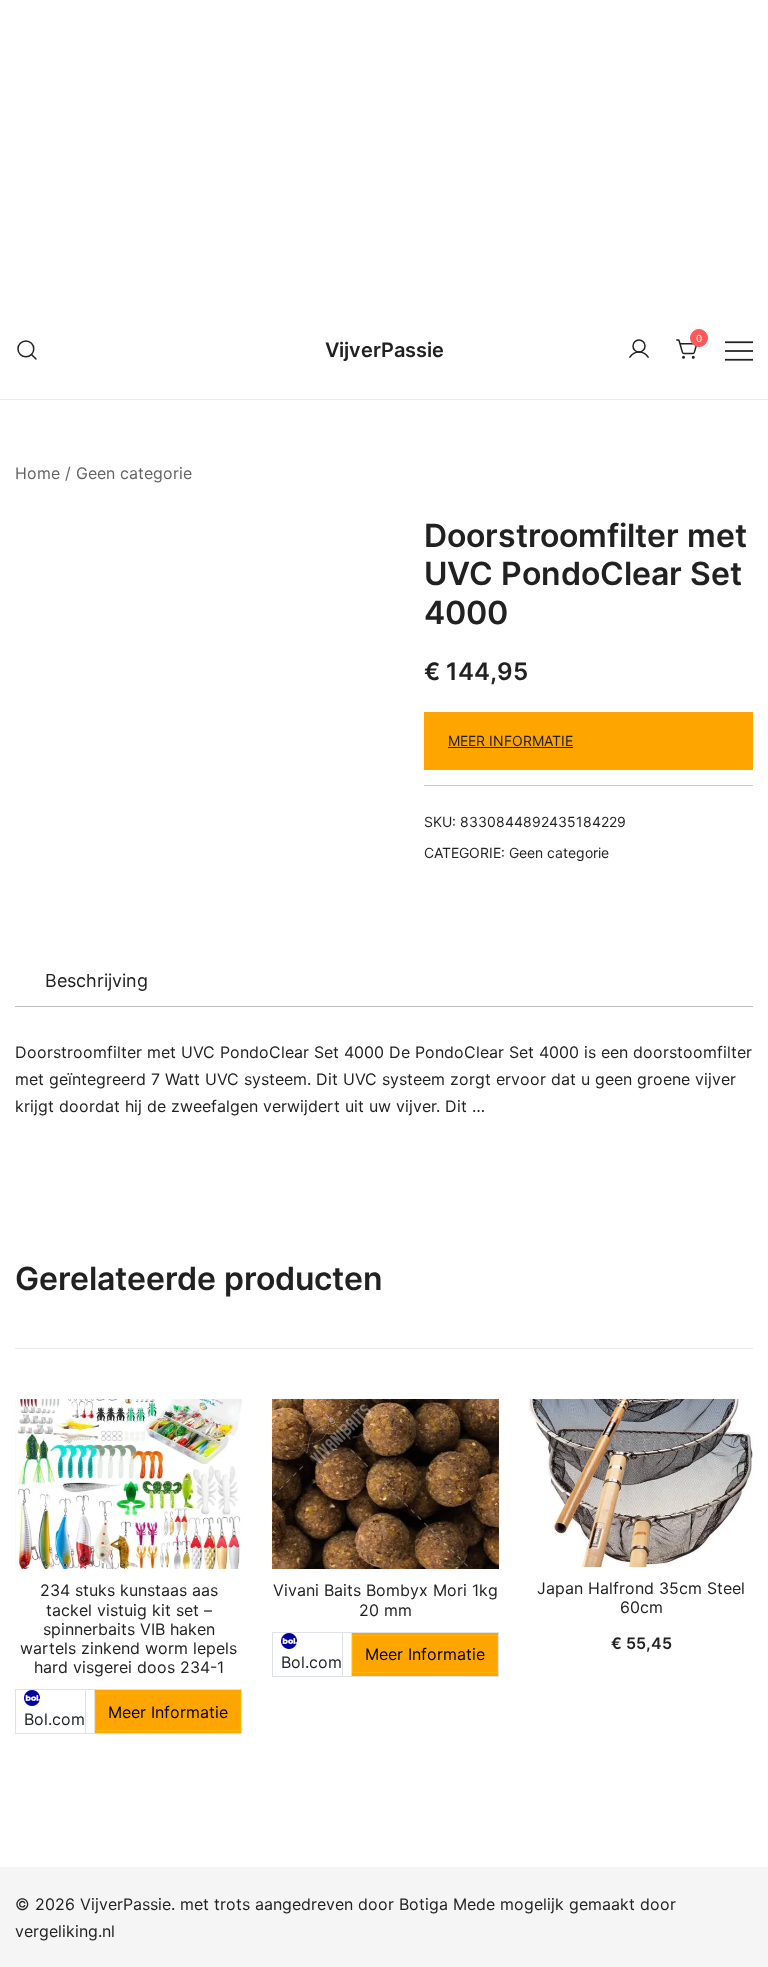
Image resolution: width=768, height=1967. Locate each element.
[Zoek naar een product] (27, 349)
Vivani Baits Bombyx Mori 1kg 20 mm (385, 1599)
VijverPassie (384, 350)
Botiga (423, 1904)
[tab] (96, 981)
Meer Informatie (510, 740)
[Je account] (639, 350)
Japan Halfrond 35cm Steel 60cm (641, 1597)
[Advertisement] (384, 150)
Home (37, 473)
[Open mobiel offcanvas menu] (739, 349)
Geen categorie (134, 473)
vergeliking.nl (65, 1931)
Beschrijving (96, 980)
